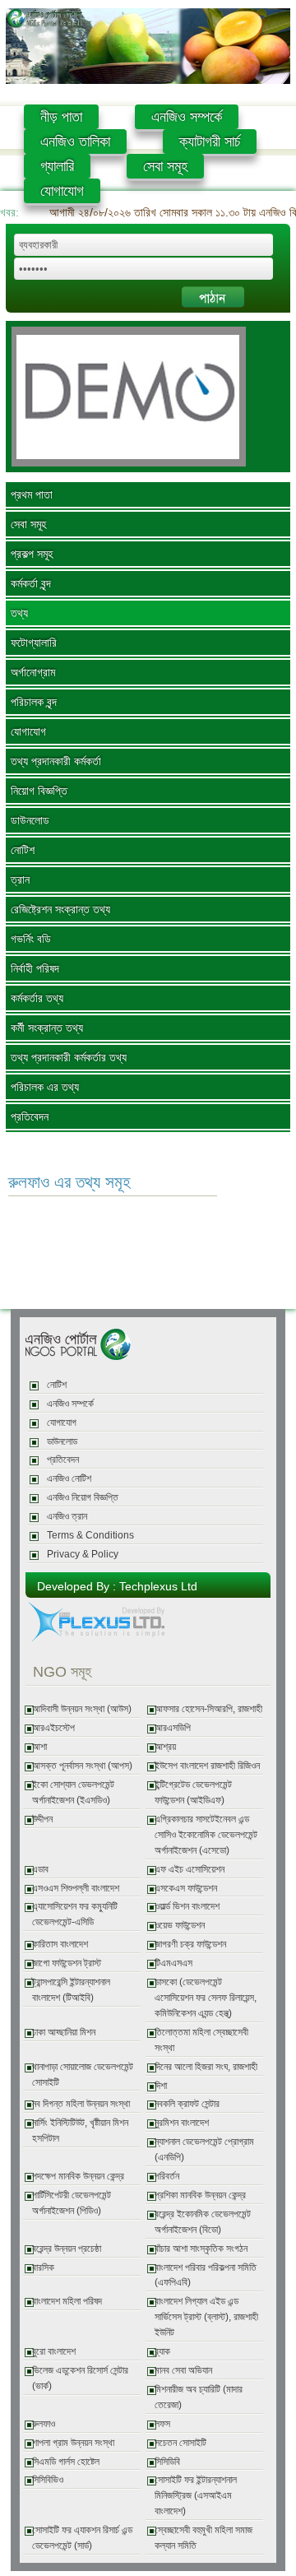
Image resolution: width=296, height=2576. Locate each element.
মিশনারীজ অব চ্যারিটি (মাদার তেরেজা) (199, 2397)
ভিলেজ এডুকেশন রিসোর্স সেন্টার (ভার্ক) (80, 2378)
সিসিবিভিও (48, 2480)
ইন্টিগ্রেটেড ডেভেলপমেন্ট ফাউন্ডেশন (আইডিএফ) (193, 1792)
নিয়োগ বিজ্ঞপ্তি (39, 791)
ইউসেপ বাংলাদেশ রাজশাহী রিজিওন (207, 1766)
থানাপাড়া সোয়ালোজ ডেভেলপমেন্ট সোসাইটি (83, 2075)
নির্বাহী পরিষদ (35, 968)
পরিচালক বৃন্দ (34, 702)
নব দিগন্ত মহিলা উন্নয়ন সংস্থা (81, 2104)
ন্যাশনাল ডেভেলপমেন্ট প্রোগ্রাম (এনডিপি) (204, 2149)
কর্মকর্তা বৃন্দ (31, 583)
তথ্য (19, 613)
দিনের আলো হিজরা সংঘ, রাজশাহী (206, 2067)
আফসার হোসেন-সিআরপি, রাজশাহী (208, 1709)
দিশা (161, 2086)
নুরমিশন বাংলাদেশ (182, 2123)
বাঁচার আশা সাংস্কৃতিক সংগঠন (201, 2249)
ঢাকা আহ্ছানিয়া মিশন (64, 2032)
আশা (39, 1747)
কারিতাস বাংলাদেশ (60, 1944)
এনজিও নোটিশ (69, 1478)
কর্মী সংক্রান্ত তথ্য (47, 1028)
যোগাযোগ (62, 191)
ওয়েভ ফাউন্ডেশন (180, 1925)
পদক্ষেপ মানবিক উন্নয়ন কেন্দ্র (78, 2176)
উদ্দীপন (42, 1819)
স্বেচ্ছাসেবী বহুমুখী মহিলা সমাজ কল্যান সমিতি (203, 2538)
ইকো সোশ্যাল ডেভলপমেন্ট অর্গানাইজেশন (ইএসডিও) (73, 1792)
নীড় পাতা (61, 117)
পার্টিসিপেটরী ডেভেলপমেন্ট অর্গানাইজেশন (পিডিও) (72, 2203)
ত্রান (20, 880)
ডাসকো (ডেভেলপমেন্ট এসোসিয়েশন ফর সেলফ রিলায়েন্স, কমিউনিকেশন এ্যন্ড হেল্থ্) (206, 1998)
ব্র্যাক (162, 2351)
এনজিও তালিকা (75, 142)
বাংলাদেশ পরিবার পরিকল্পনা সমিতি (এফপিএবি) (206, 2275)
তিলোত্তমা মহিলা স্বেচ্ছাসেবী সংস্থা (201, 2040)
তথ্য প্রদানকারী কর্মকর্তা (56, 761)
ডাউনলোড (30, 820)
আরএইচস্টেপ (53, 1728)
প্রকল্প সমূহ (32, 554)
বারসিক (43, 2267)
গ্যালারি (57, 166)
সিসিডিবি (167, 2462)
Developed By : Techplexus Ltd (117, 1586)
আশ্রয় (165, 1747)
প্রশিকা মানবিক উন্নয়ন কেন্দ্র (200, 2195)
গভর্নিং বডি (31, 939)
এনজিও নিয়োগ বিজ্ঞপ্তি (83, 1497)
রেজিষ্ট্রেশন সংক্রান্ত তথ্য (60, 909)
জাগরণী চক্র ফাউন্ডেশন (190, 1944)
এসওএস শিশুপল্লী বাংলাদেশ (76, 1888)
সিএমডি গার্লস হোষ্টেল (66, 2462)
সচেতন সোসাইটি (180, 2443)
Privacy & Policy (83, 1554)
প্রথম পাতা (32, 494)
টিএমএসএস (173, 1963)
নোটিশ (23, 850)
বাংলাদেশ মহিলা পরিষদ (67, 2301)
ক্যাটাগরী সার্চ (210, 142)
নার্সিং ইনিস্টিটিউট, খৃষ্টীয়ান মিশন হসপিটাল (80, 2130)
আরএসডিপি (173, 1728)
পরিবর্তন (167, 2176)
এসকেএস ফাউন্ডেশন (186, 1888)
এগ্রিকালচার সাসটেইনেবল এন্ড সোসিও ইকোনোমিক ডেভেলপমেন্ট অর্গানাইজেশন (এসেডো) (206, 1835)
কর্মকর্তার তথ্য (37, 998)
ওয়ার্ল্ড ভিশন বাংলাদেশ (187, 1906)
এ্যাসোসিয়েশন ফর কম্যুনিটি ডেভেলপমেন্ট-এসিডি (75, 1914)
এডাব (40, 1869)
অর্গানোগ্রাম (33, 672)
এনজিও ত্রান (67, 1516)
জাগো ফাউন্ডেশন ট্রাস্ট (67, 1963)
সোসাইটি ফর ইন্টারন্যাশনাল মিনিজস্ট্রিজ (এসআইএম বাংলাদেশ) (196, 2495)
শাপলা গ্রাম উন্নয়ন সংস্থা (73, 2443)
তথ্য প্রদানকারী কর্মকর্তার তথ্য (69, 1057)
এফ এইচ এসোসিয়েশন (190, 1869)
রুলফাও (44, 2424)
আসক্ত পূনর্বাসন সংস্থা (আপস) (82, 1766)
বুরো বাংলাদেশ (54, 2351)
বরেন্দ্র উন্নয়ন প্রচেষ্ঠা (67, 2249)
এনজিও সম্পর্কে (187, 117)
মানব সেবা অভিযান (183, 2370)
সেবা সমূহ (165, 166)
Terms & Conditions (90, 1535)
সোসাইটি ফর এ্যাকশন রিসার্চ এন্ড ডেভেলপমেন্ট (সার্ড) (82, 2538)
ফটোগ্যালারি (34, 643)
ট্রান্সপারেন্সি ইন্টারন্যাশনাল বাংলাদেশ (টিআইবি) (71, 1990)
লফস (162, 2424)
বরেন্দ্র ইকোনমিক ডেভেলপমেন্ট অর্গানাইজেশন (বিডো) (203, 2222)
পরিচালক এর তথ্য (45, 1087)
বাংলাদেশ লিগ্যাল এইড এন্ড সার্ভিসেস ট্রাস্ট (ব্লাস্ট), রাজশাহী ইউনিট (206, 2317)
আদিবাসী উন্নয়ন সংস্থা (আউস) (82, 1709)
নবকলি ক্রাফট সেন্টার (187, 2104)
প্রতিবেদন (30, 1116)
